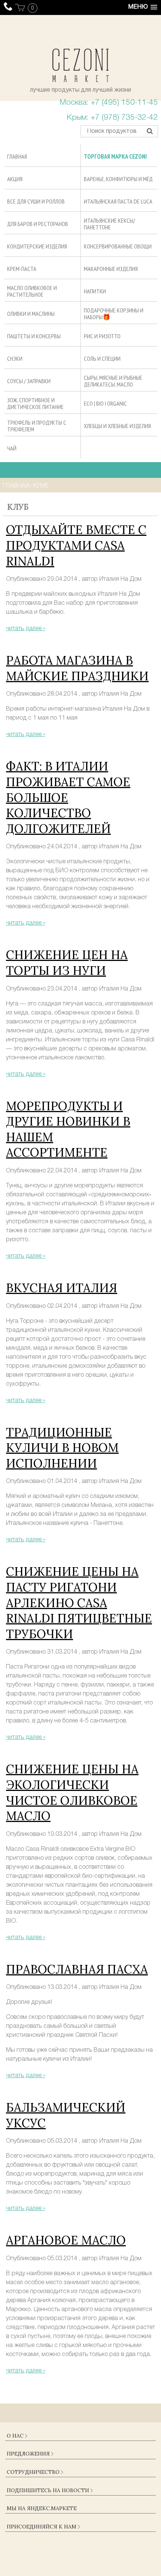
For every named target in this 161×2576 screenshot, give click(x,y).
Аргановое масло (66, 2240)
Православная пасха (77, 1969)
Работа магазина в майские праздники (77, 668)
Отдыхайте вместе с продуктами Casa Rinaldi (76, 545)
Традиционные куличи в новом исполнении (62, 1448)
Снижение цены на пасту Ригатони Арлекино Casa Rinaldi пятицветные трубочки (79, 1603)
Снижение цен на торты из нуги (67, 963)
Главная (16, 486)
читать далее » (26, 629)
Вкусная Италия (62, 1288)
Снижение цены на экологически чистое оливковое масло (72, 1792)
